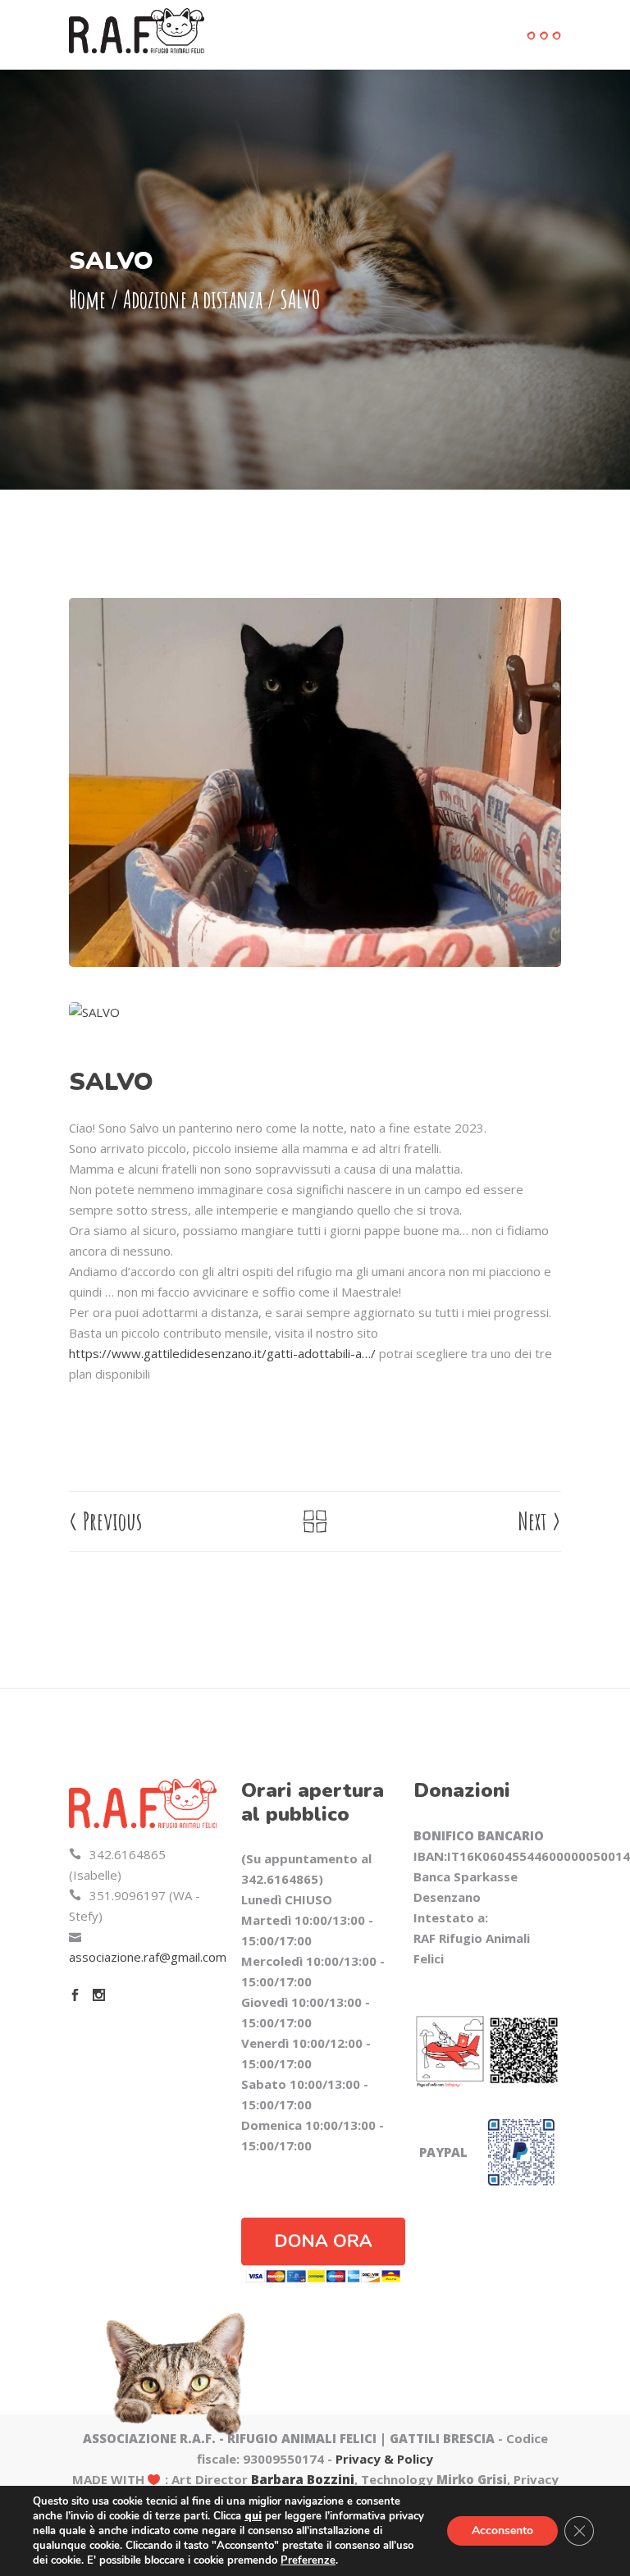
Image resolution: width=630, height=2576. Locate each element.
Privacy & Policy (384, 2459)
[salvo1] (315, 782)
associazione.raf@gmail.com (148, 1957)
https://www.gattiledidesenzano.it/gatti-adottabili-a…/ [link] (222, 1353)
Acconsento (502, 2530)
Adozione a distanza (193, 299)
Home (87, 299)
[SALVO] (315, 1012)
